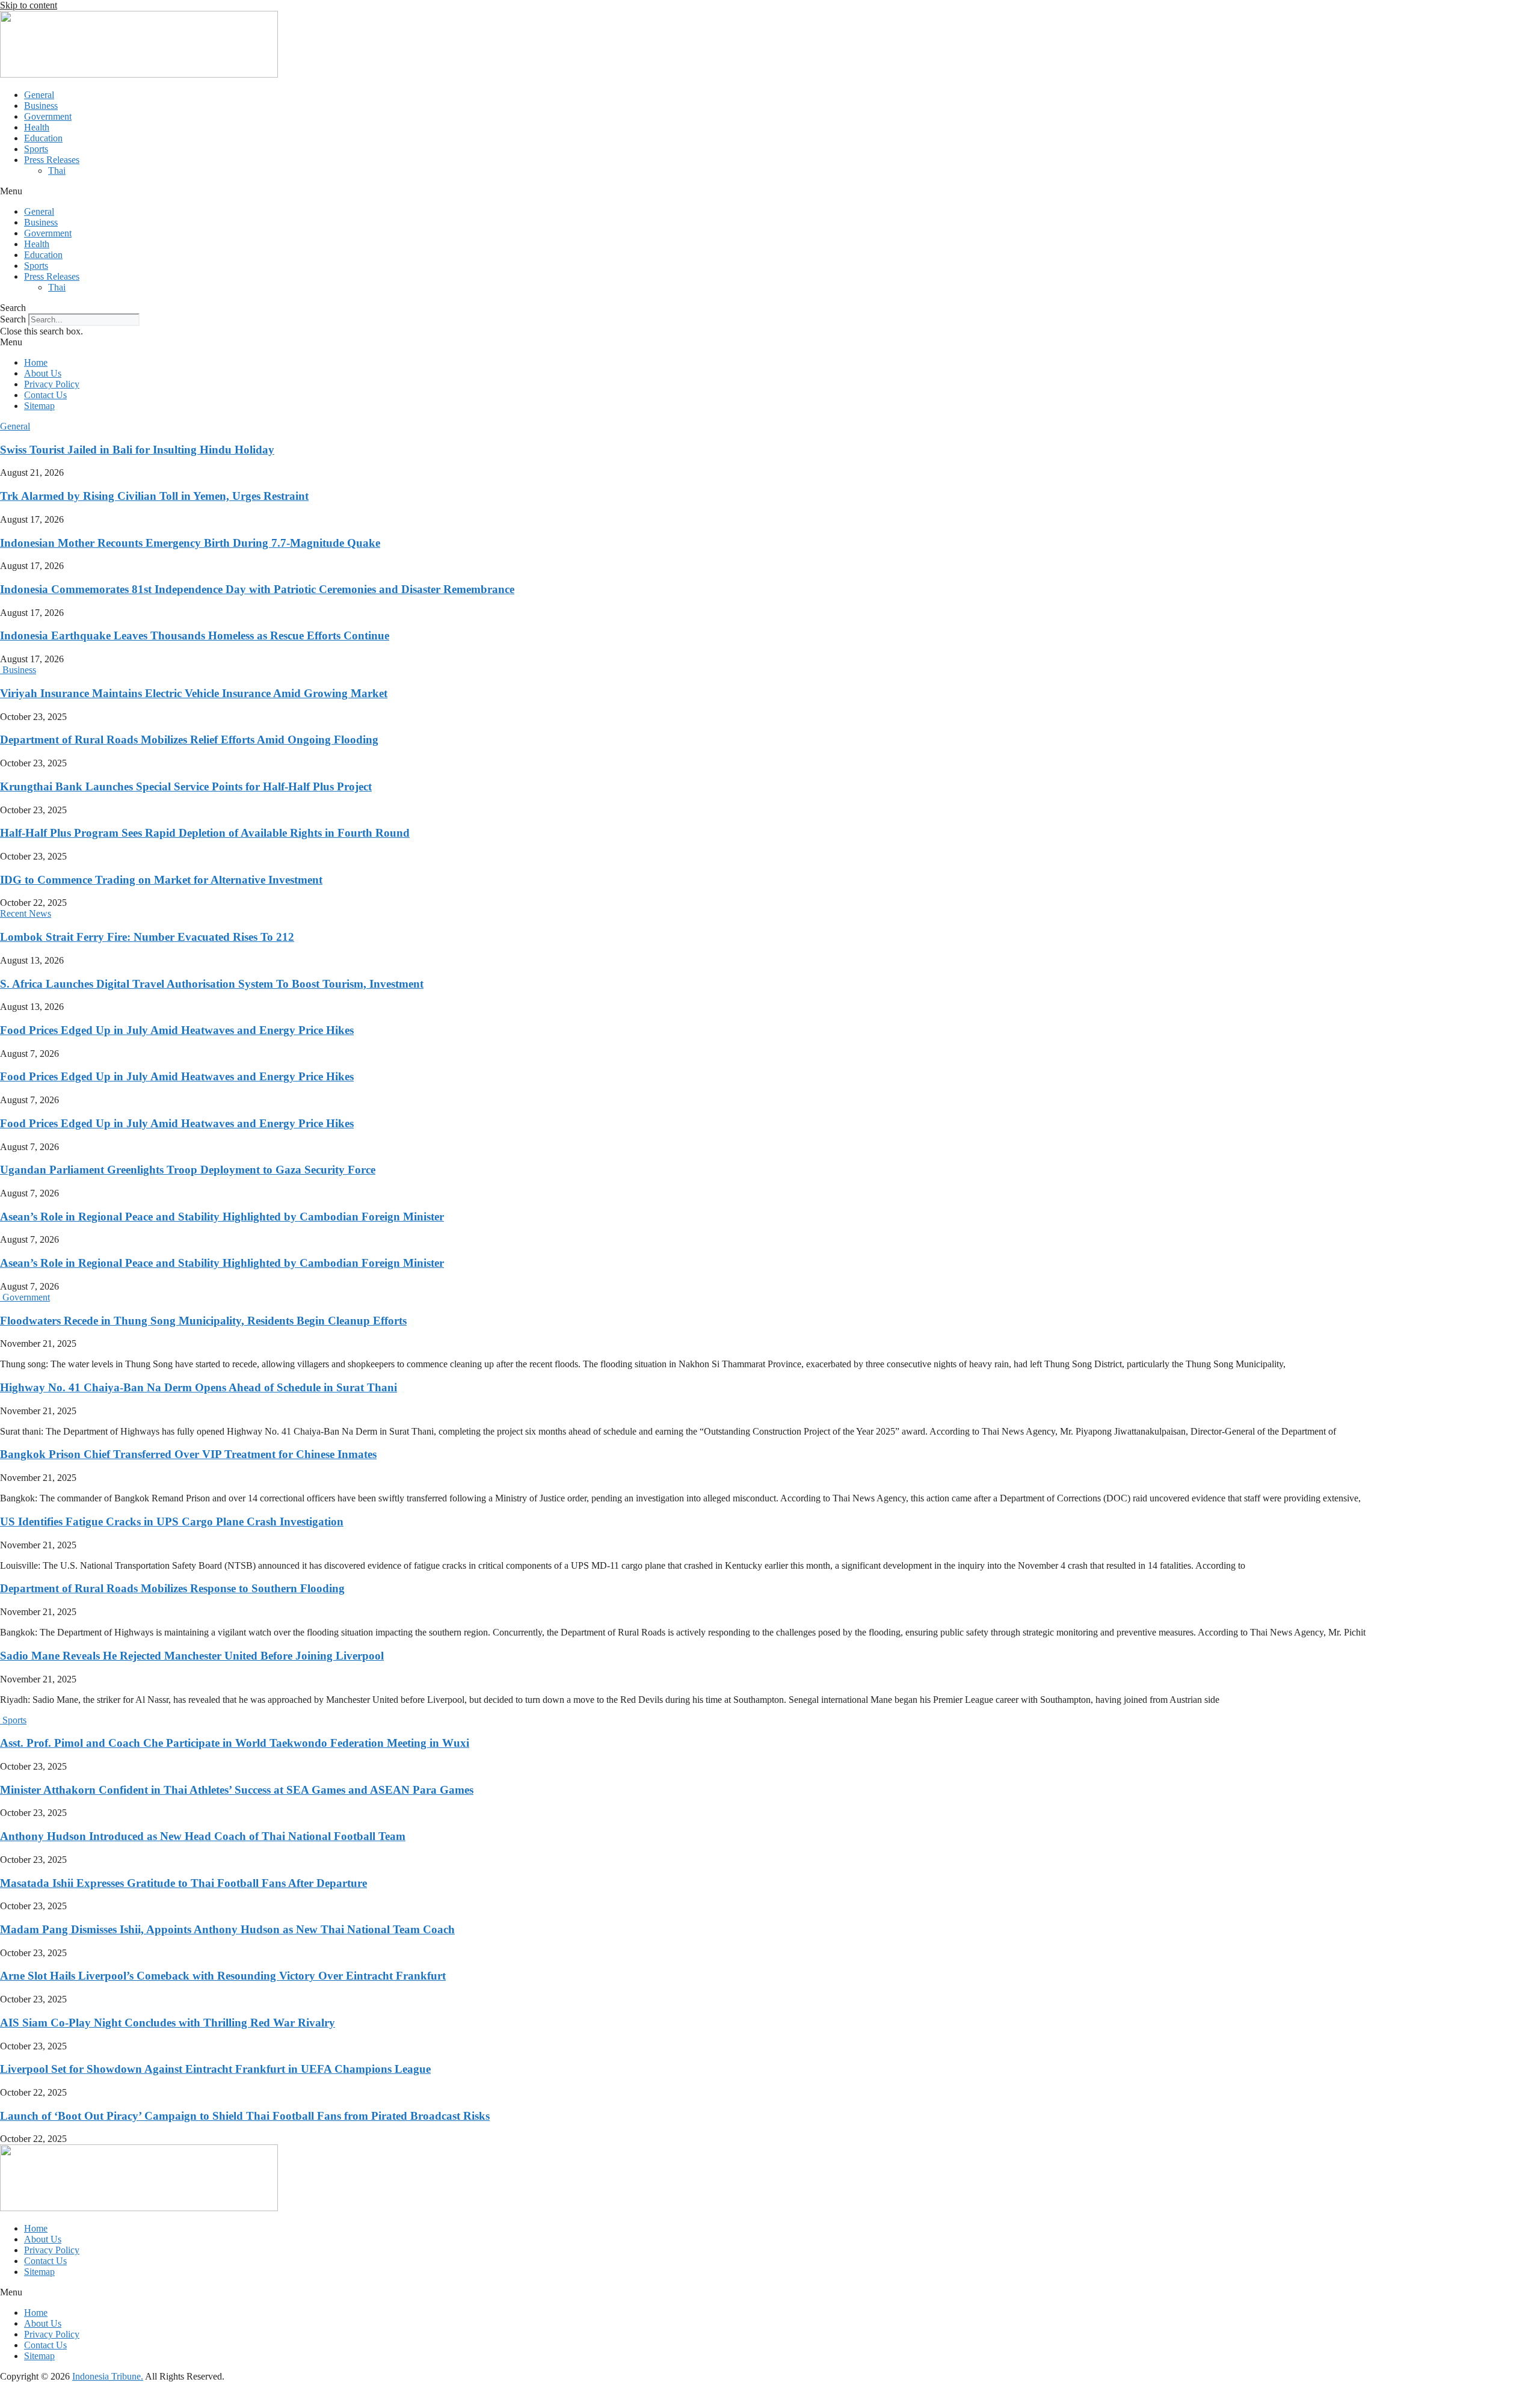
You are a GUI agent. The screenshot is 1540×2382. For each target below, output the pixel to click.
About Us (43, 373)
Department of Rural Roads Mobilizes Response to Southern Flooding (172, 1588)
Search (13, 319)
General (39, 95)
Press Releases (52, 160)
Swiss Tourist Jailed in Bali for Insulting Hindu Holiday (137, 450)
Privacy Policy (52, 384)
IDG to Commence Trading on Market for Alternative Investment (161, 880)
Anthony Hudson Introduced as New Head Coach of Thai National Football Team (203, 1836)
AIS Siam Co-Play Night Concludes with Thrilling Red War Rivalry (168, 2023)
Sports (36, 149)
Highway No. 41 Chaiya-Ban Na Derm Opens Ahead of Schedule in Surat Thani (199, 1387)
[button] (770, 191)
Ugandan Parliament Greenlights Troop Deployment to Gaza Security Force (188, 1170)
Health (37, 127)
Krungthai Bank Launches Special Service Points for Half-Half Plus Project (186, 786)
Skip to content (29, 5)
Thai (57, 171)
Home (36, 362)
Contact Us (45, 395)
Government (48, 116)
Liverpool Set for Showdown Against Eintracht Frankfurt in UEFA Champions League (215, 2069)
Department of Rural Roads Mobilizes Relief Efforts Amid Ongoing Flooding (189, 740)
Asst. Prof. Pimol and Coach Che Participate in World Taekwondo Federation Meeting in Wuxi (235, 1743)
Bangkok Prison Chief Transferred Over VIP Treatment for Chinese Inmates (188, 1454)
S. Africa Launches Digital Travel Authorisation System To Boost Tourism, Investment (212, 984)
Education (43, 138)
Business (41, 106)
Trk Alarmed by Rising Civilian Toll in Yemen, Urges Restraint (154, 496)
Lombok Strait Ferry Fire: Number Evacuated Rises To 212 (147, 937)
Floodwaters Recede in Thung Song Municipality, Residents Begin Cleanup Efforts (203, 1321)
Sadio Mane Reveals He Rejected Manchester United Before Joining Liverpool (192, 1656)
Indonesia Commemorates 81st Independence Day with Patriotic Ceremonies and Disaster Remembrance (257, 589)
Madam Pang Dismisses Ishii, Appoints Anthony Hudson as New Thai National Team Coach (227, 1929)
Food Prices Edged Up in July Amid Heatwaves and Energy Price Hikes (177, 1030)
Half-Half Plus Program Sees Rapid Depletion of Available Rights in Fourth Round (205, 833)
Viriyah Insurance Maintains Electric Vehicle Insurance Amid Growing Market (194, 693)
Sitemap (39, 406)
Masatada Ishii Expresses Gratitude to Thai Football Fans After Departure (183, 1883)
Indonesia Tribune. (108, 2376)
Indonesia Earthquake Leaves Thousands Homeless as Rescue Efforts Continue (195, 636)
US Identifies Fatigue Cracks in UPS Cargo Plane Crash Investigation (172, 1522)
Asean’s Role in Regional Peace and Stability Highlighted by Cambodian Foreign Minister (222, 1217)
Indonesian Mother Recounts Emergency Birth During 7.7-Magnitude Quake (190, 543)
